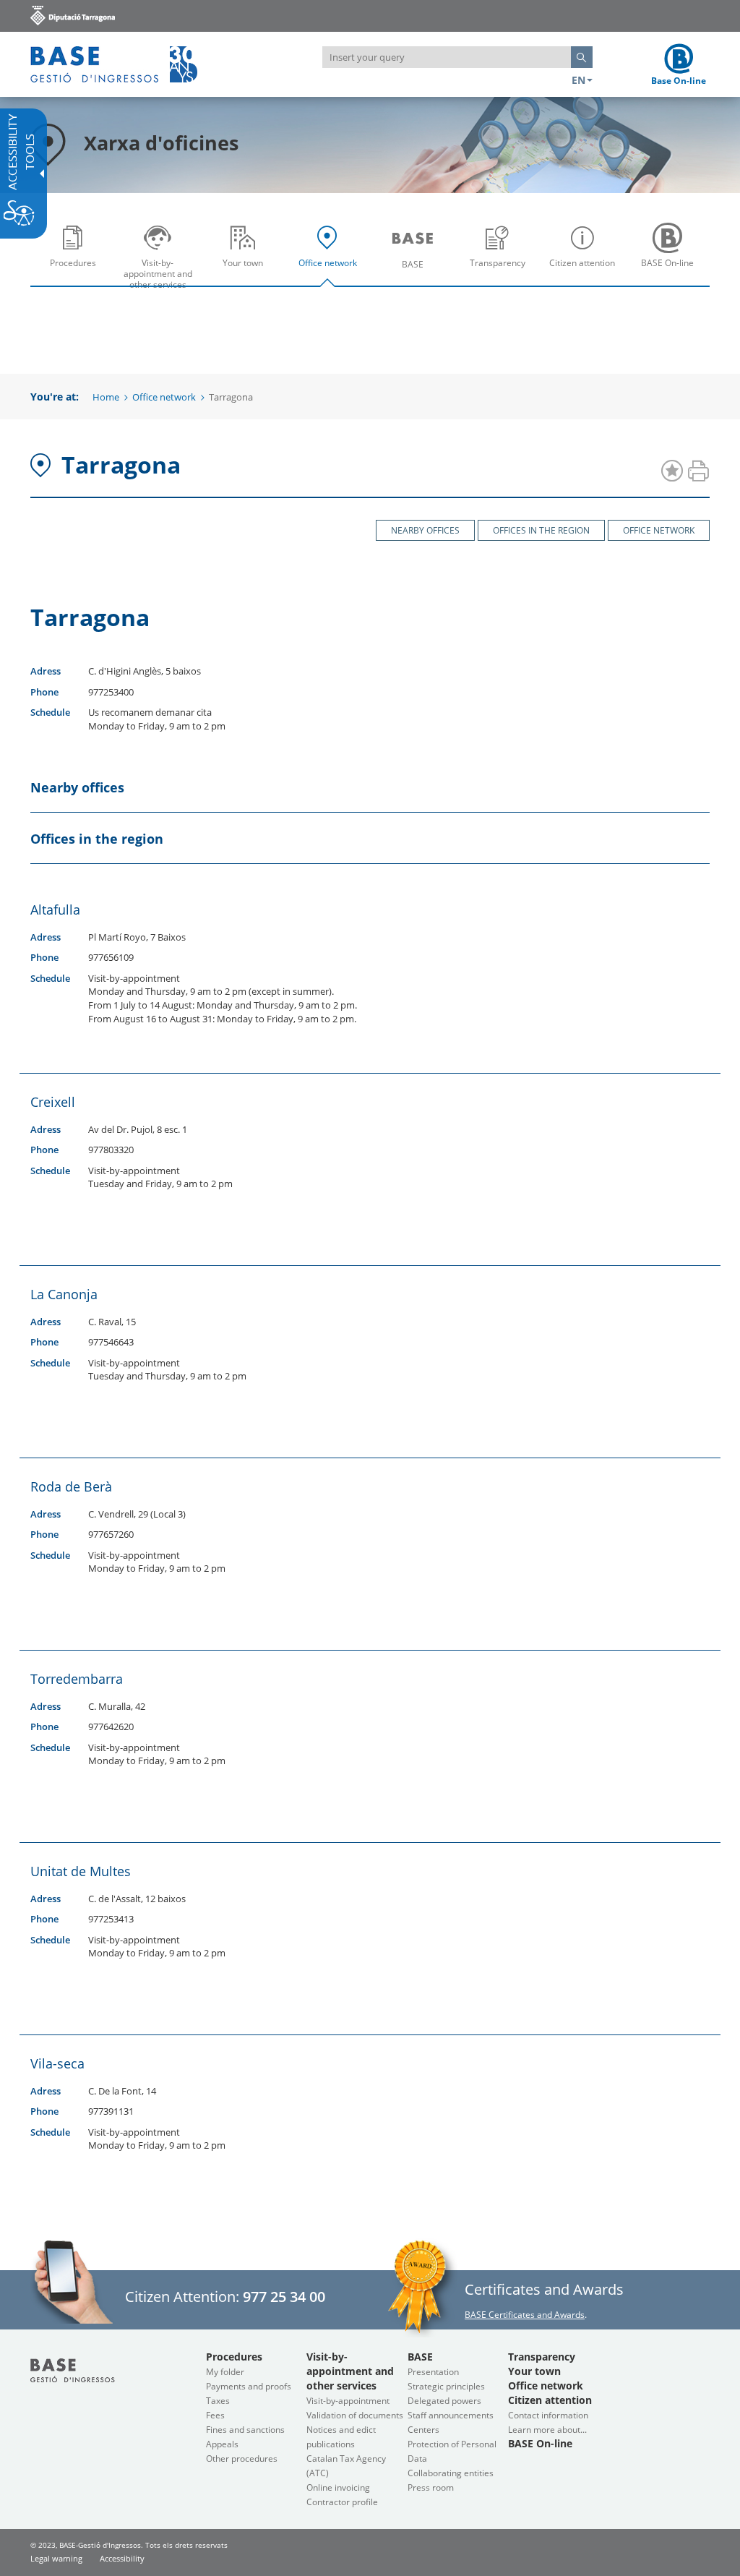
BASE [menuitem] (416, 274)
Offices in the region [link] (541, 530)
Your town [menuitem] (246, 274)
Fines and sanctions (245, 2430)
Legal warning (56, 2558)
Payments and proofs (249, 2386)
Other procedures (242, 2459)
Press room (431, 2487)
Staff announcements (451, 2415)
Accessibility (122, 2558)
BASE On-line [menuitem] (671, 274)
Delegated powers (444, 2401)
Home (106, 397)
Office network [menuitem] (331, 274)
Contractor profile (342, 2502)
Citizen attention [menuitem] (586, 274)
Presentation (433, 2372)
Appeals (222, 2444)
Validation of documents (355, 2415)
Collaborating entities (451, 2473)
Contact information (548, 2415)
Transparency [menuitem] (501, 274)
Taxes (218, 2401)
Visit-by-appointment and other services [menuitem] (162, 274)
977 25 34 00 (284, 2297)
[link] (73, 15)
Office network (164, 397)
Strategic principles (446, 2386)
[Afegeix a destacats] (672, 472)
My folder (225, 2372)
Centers (423, 2430)
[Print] (698, 472)
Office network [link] (659, 530)
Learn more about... (547, 2430)
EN (578, 80)
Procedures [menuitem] (76, 274)
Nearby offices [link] (425, 530)
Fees (215, 2415)
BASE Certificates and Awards (525, 2315)
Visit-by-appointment (348, 2401)
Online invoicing (338, 2487)
